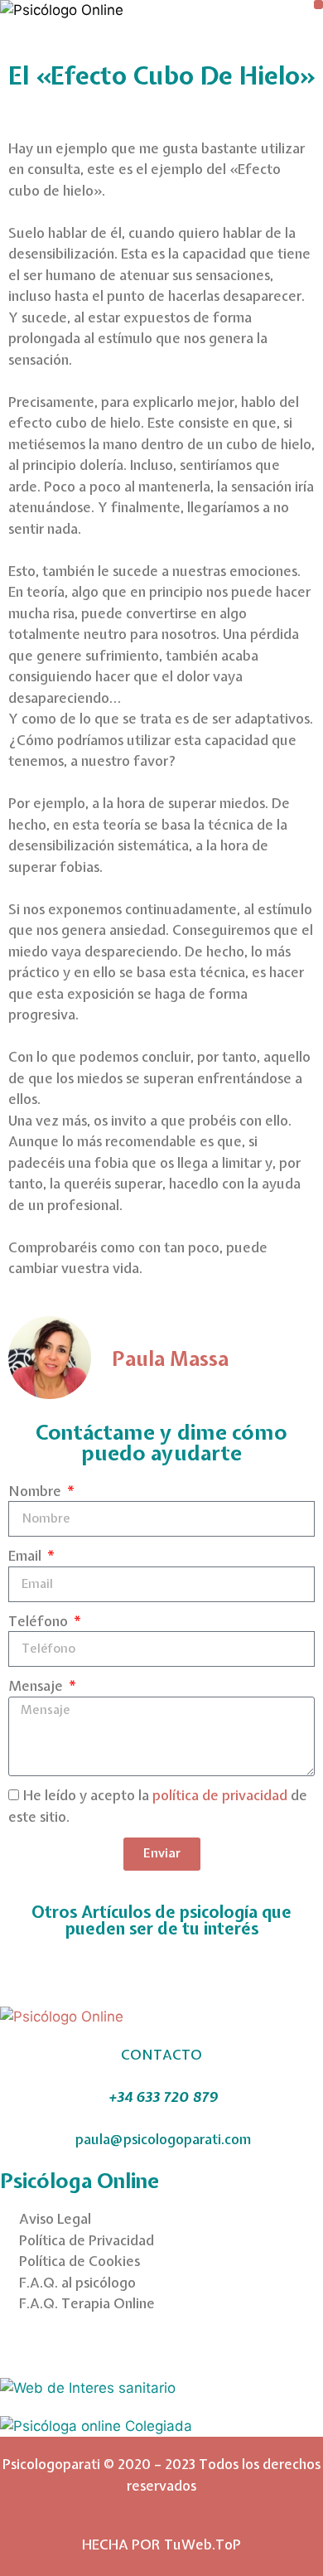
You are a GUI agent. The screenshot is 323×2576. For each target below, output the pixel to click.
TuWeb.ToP (202, 2544)
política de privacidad (220, 1795)
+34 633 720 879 (163, 2097)
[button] (318, 5)
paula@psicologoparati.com (163, 2139)
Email (27, 1555)
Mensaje (37, 1685)
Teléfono (40, 1621)
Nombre (36, 1491)
